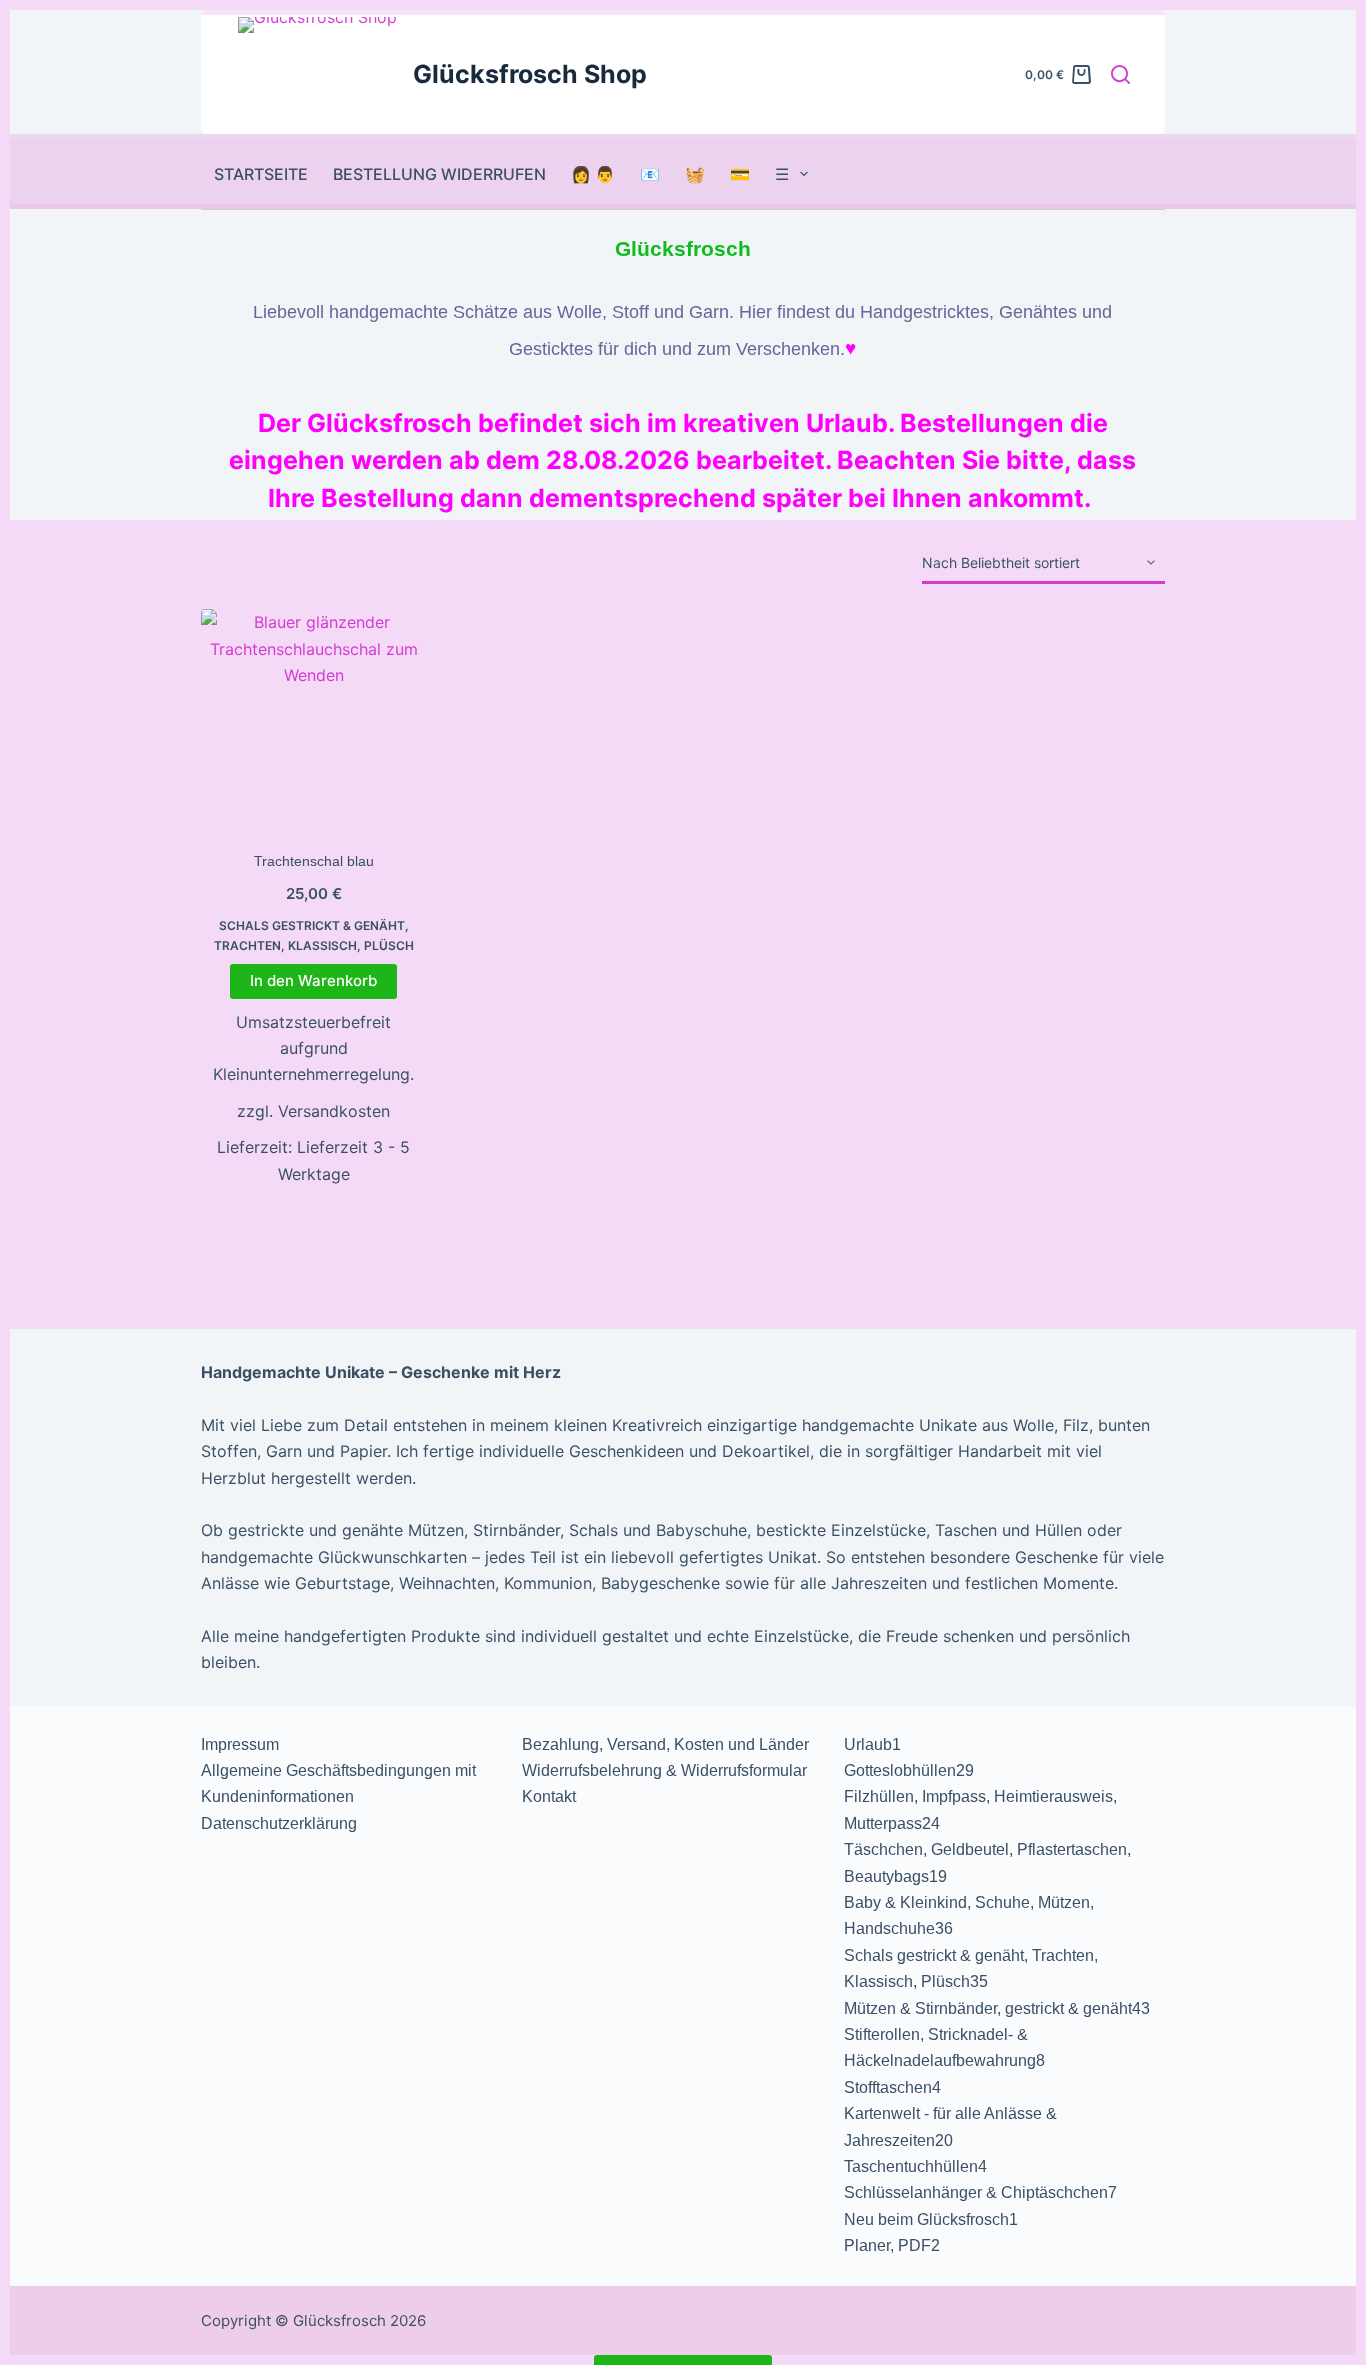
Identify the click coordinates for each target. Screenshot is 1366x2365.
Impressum (240, 1744)
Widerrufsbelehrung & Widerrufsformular (664, 1770)
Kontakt (549, 1796)
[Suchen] (1120, 74)
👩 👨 (593, 174)
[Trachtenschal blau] (313, 721)
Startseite (261, 174)
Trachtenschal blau (314, 861)
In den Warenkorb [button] (313, 980)
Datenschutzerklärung (279, 1823)
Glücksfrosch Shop (530, 74)
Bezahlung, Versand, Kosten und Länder (665, 1744)
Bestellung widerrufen (439, 174)
